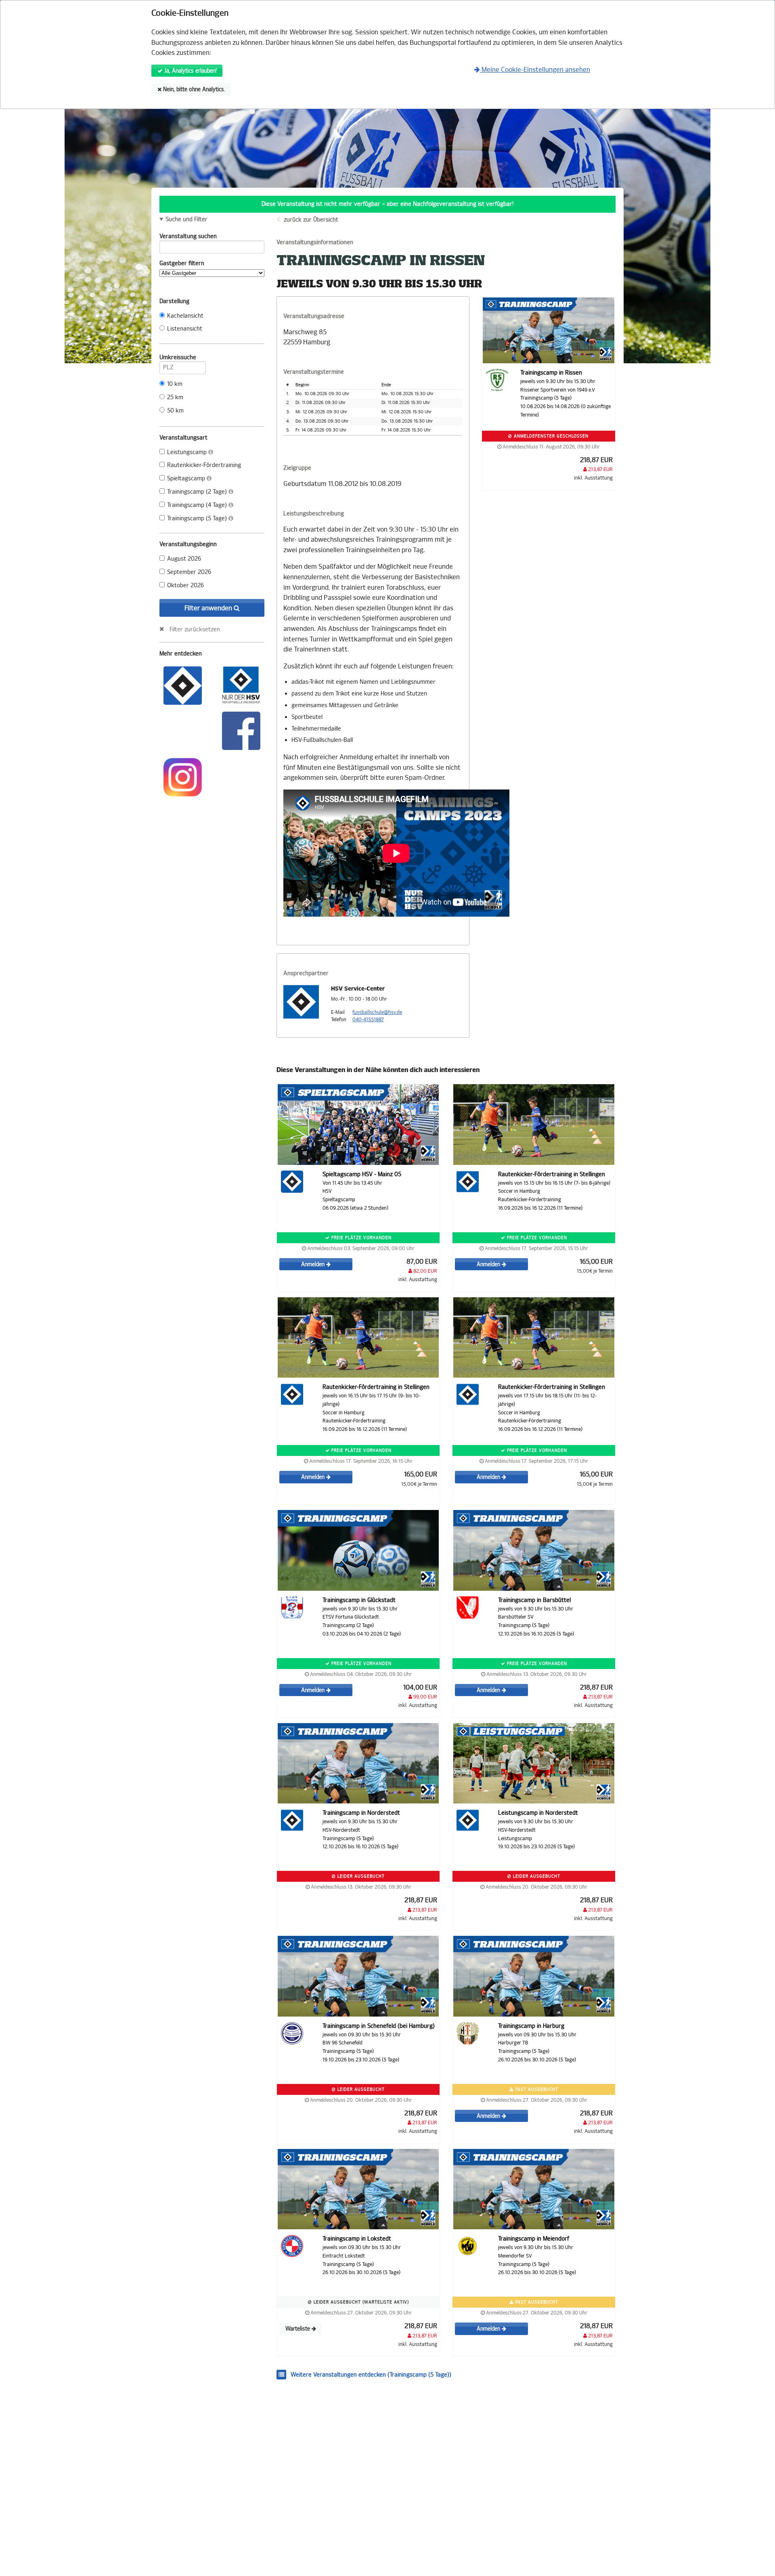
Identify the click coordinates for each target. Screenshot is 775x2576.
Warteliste (298, 2329)
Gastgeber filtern (182, 263)
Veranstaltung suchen (188, 236)
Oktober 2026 (185, 585)
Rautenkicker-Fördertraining (204, 465)
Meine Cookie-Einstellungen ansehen (535, 70)
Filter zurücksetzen (195, 629)
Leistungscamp (188, 452)
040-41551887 (368, 1020)
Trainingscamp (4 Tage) (198, 505)
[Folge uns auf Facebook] (241, 730)
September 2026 (189, 572)
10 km (175, 384)
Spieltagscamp (187, 479)
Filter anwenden (209, 608)
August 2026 (184, 559)
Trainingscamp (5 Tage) (198, 518)
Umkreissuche (178, 357)
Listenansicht (185, 329)
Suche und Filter (186, 220)
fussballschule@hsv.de (377, 1012)
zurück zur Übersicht (311, 220)
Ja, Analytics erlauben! (190, 71)
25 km (175, 397)
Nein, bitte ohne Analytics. (193, 89)
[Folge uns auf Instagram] (183, 776)
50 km (175, 411)
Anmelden (314, 1264)
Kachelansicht (185, 316)
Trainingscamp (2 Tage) (198, 492)
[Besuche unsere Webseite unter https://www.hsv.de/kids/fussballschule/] (183, 685)
